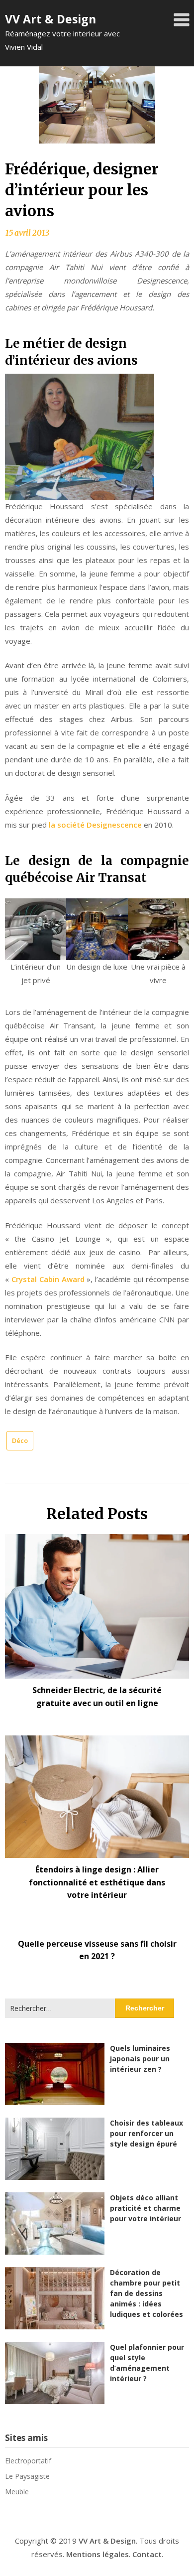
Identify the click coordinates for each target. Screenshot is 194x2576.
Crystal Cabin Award (48, 1279)
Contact (147, 2554)
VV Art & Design (50, 19)
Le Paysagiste (27, 2476)
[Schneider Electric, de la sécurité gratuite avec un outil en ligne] (97, 1603)
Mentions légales (97, 2554)
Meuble (17, 2492)
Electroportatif (28, 2461)
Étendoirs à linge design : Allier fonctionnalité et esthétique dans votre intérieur (97, 1882)
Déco (20, 1440)
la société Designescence (95, 825)
